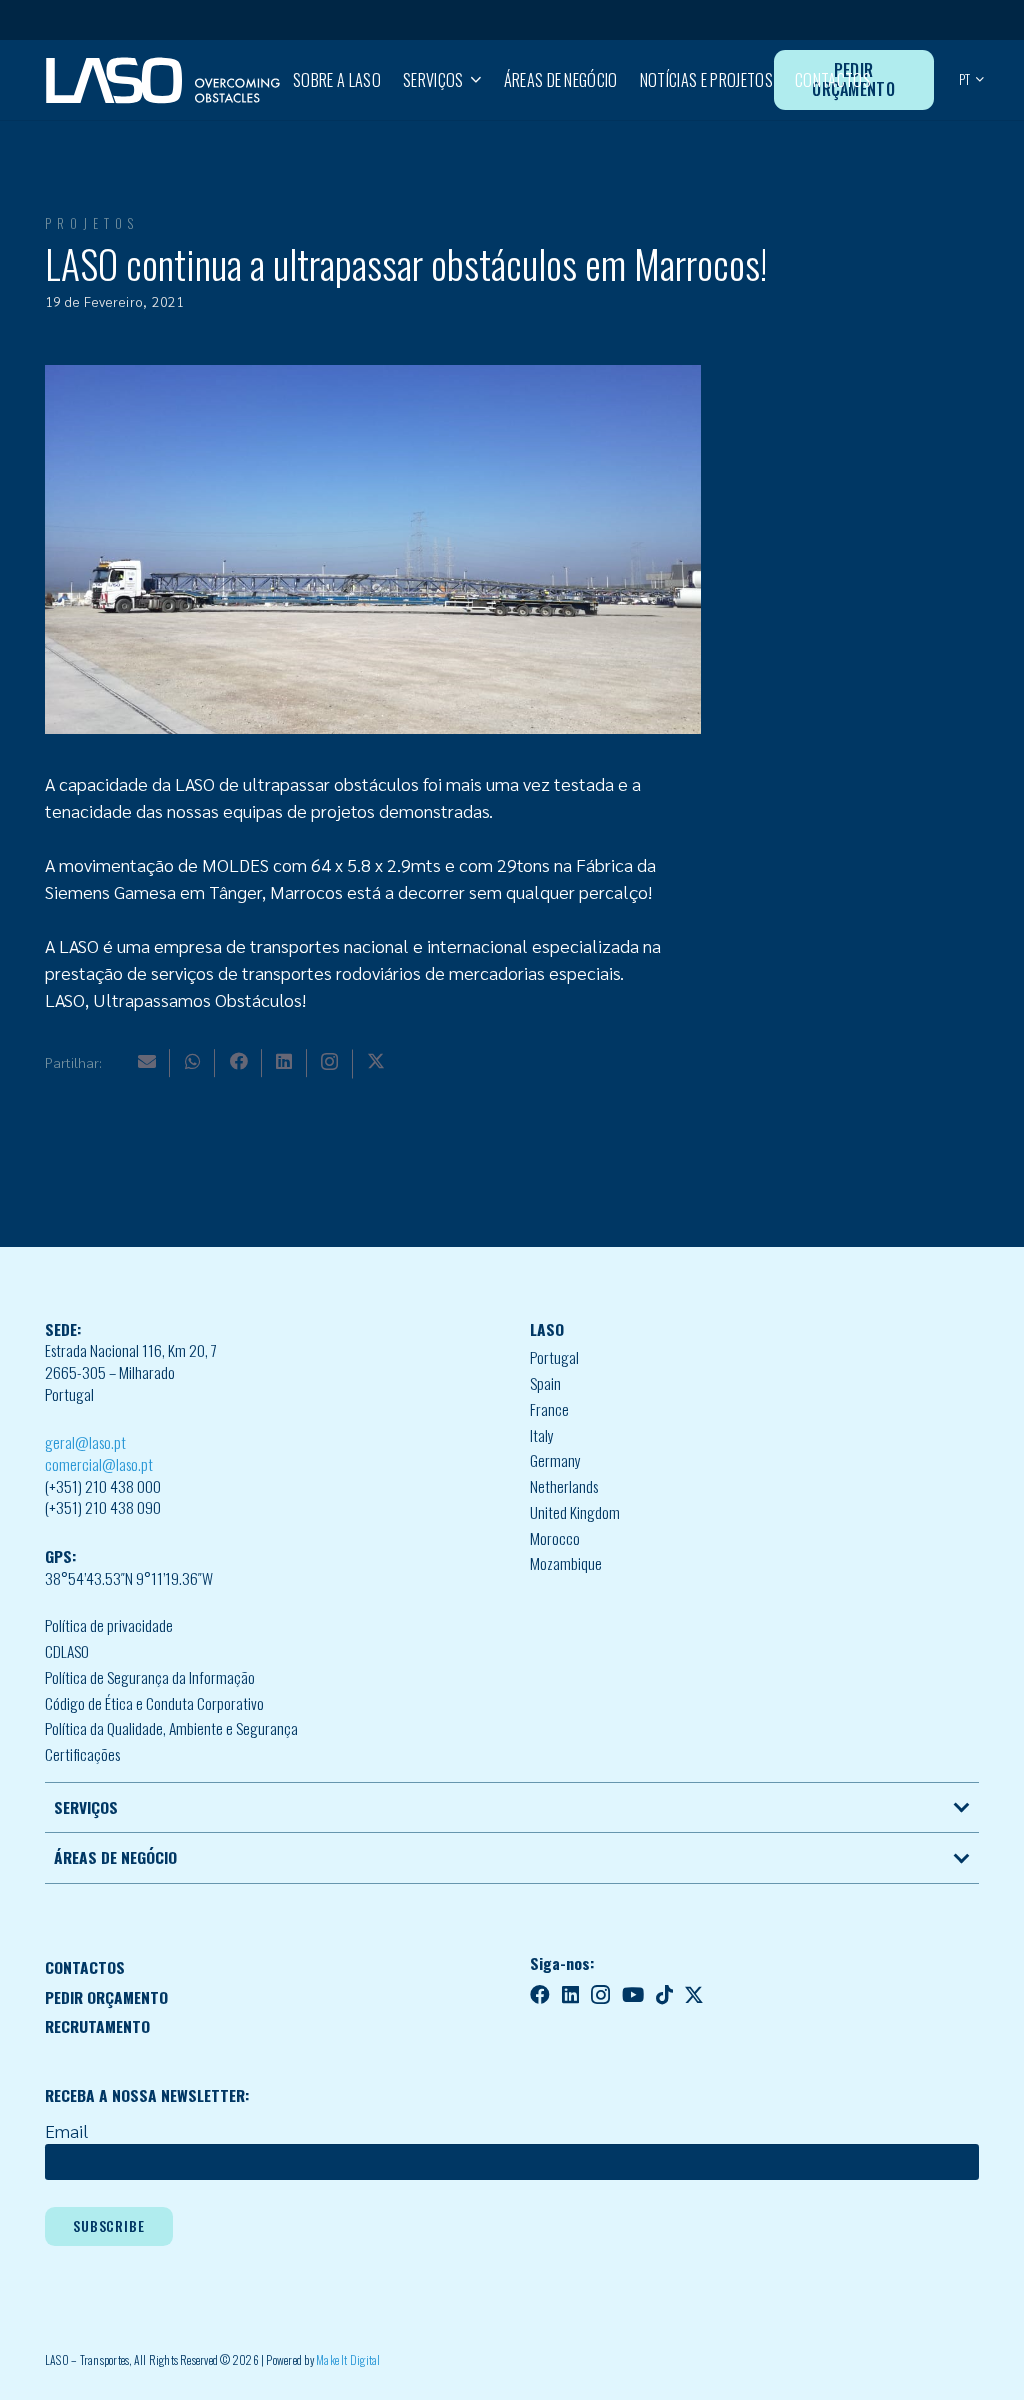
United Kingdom (575, 1512)
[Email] (147, 1061)
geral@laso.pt (85, 1442)
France (549, 1409)
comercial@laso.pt (99, 1464)
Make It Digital (348, 2359)
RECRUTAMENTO (97, 2026)
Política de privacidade (109, 1625)
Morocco (555, 1538)
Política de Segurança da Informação (150, 1677)
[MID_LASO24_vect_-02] (163, 80)
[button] (472, 80)
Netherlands (564, 1486)
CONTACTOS (85, 1967)
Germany (555, 1460)
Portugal (554, 1357)
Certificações (82, 1754)
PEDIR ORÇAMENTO (106, 1997)
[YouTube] (633, 1995)
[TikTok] (664, 1995)
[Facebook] (239, 1061)
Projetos (92, 223)
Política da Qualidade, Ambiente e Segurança (171, 1728)
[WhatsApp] (193, 1061)
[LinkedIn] (284, 1061)
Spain (545, 1383)
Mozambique (566, 1563)
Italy (542, 1435)
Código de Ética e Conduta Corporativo (154, 1703)
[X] (376, 1061)
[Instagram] (329, 1062)
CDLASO (67, 1651)
